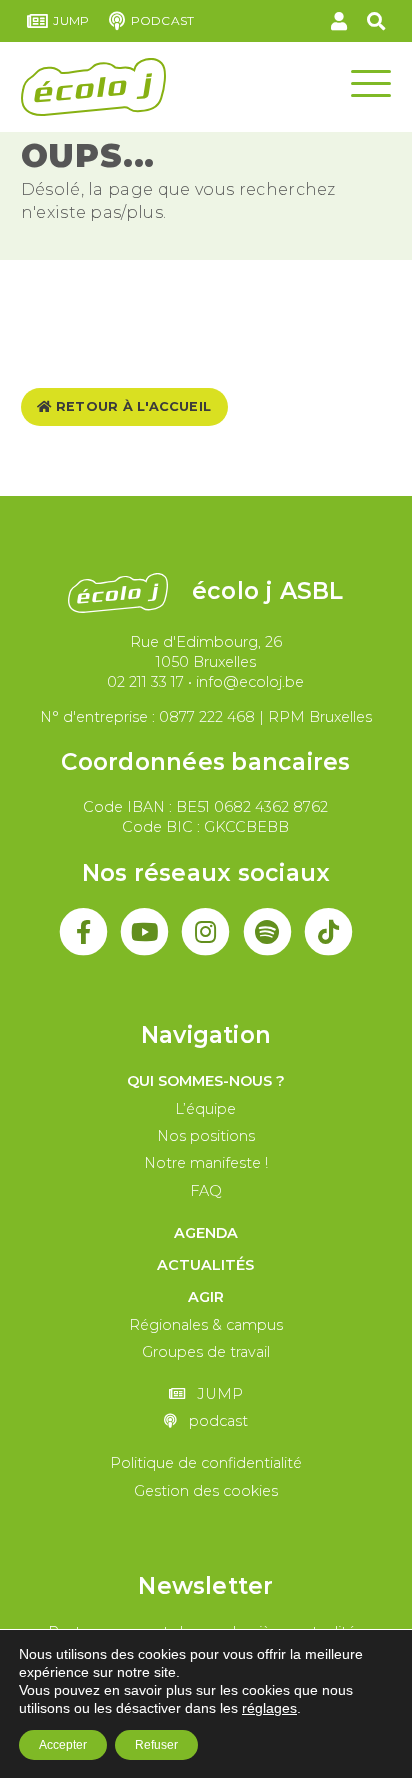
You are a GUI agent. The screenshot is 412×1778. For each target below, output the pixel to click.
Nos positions (206, 1136)
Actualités (205, 1265)
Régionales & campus (206, 1325)
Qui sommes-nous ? (206, 1081)
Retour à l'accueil (132, 406)
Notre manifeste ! (206, 1163)
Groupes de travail (206, 1352)
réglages (269, 1708)
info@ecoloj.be (250, 682)
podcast (162, 20)
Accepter (63, 1745)
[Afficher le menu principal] (371, 82)
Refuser (156, 1745)
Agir (206, 1297)
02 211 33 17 (145, 682)
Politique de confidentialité (206, 1463)
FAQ (206, 1191)
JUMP (71, 20)
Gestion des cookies (206, 1491)
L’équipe (205, 1109)
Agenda (206, 1233)
